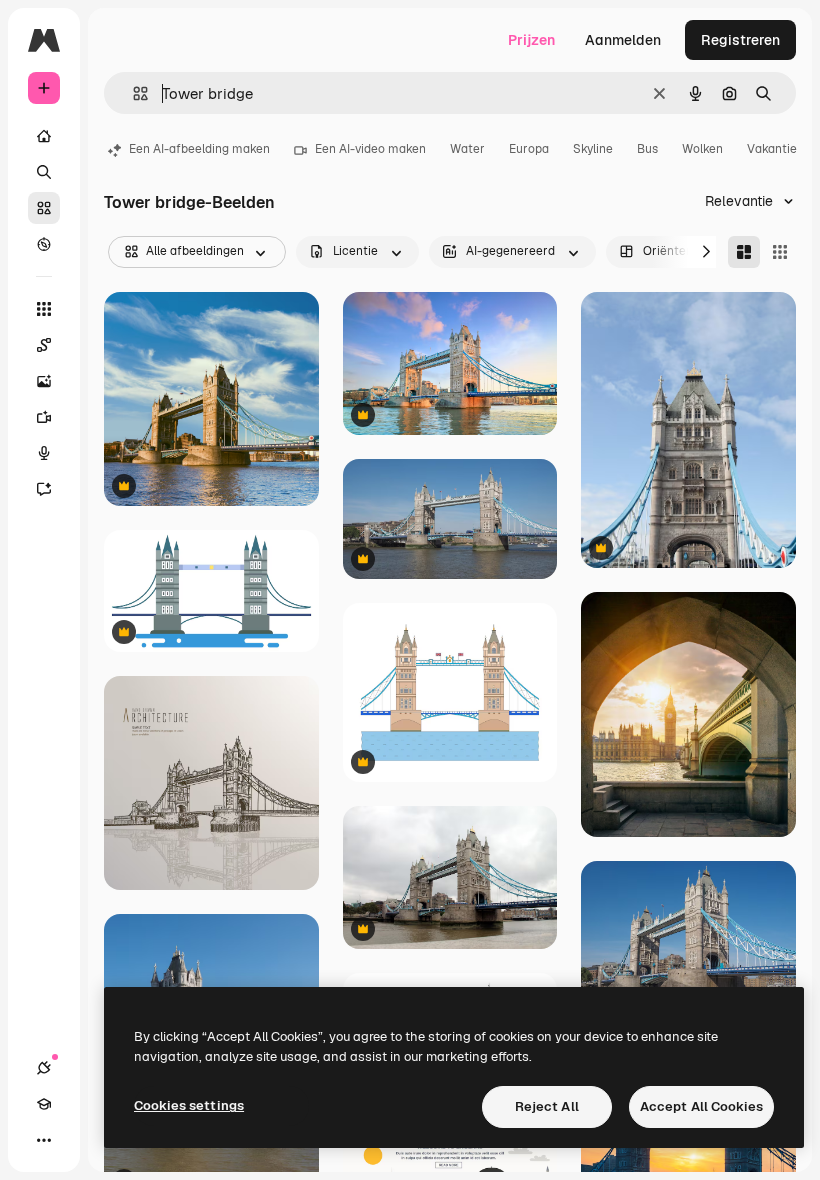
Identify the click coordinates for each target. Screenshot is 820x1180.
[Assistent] (44, 489)
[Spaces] (44, 345)
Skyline (593, 149)
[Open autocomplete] (132, 93)
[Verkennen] (44, 244)
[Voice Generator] (44, 453)
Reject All (547, 1106)
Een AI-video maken (370, 149)
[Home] (44, 136)
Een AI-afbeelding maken (199, 149)
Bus (647, 149)
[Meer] (44, 1140)
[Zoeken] (44, 172)
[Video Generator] (44, 417)
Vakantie (772, 149)
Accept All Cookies (701, 1106)
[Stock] (44, 208)
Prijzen (531, 40)
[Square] (780, 252)
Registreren (740, 40)
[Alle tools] (44, 309)
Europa (529, 149)
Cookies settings (189, 1105)
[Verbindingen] (44, 1068)
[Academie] (44, 1104)
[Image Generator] (44, 381)
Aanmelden (623, 40)
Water (467, 149)
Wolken (702, 149)
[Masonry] (744, 252)
